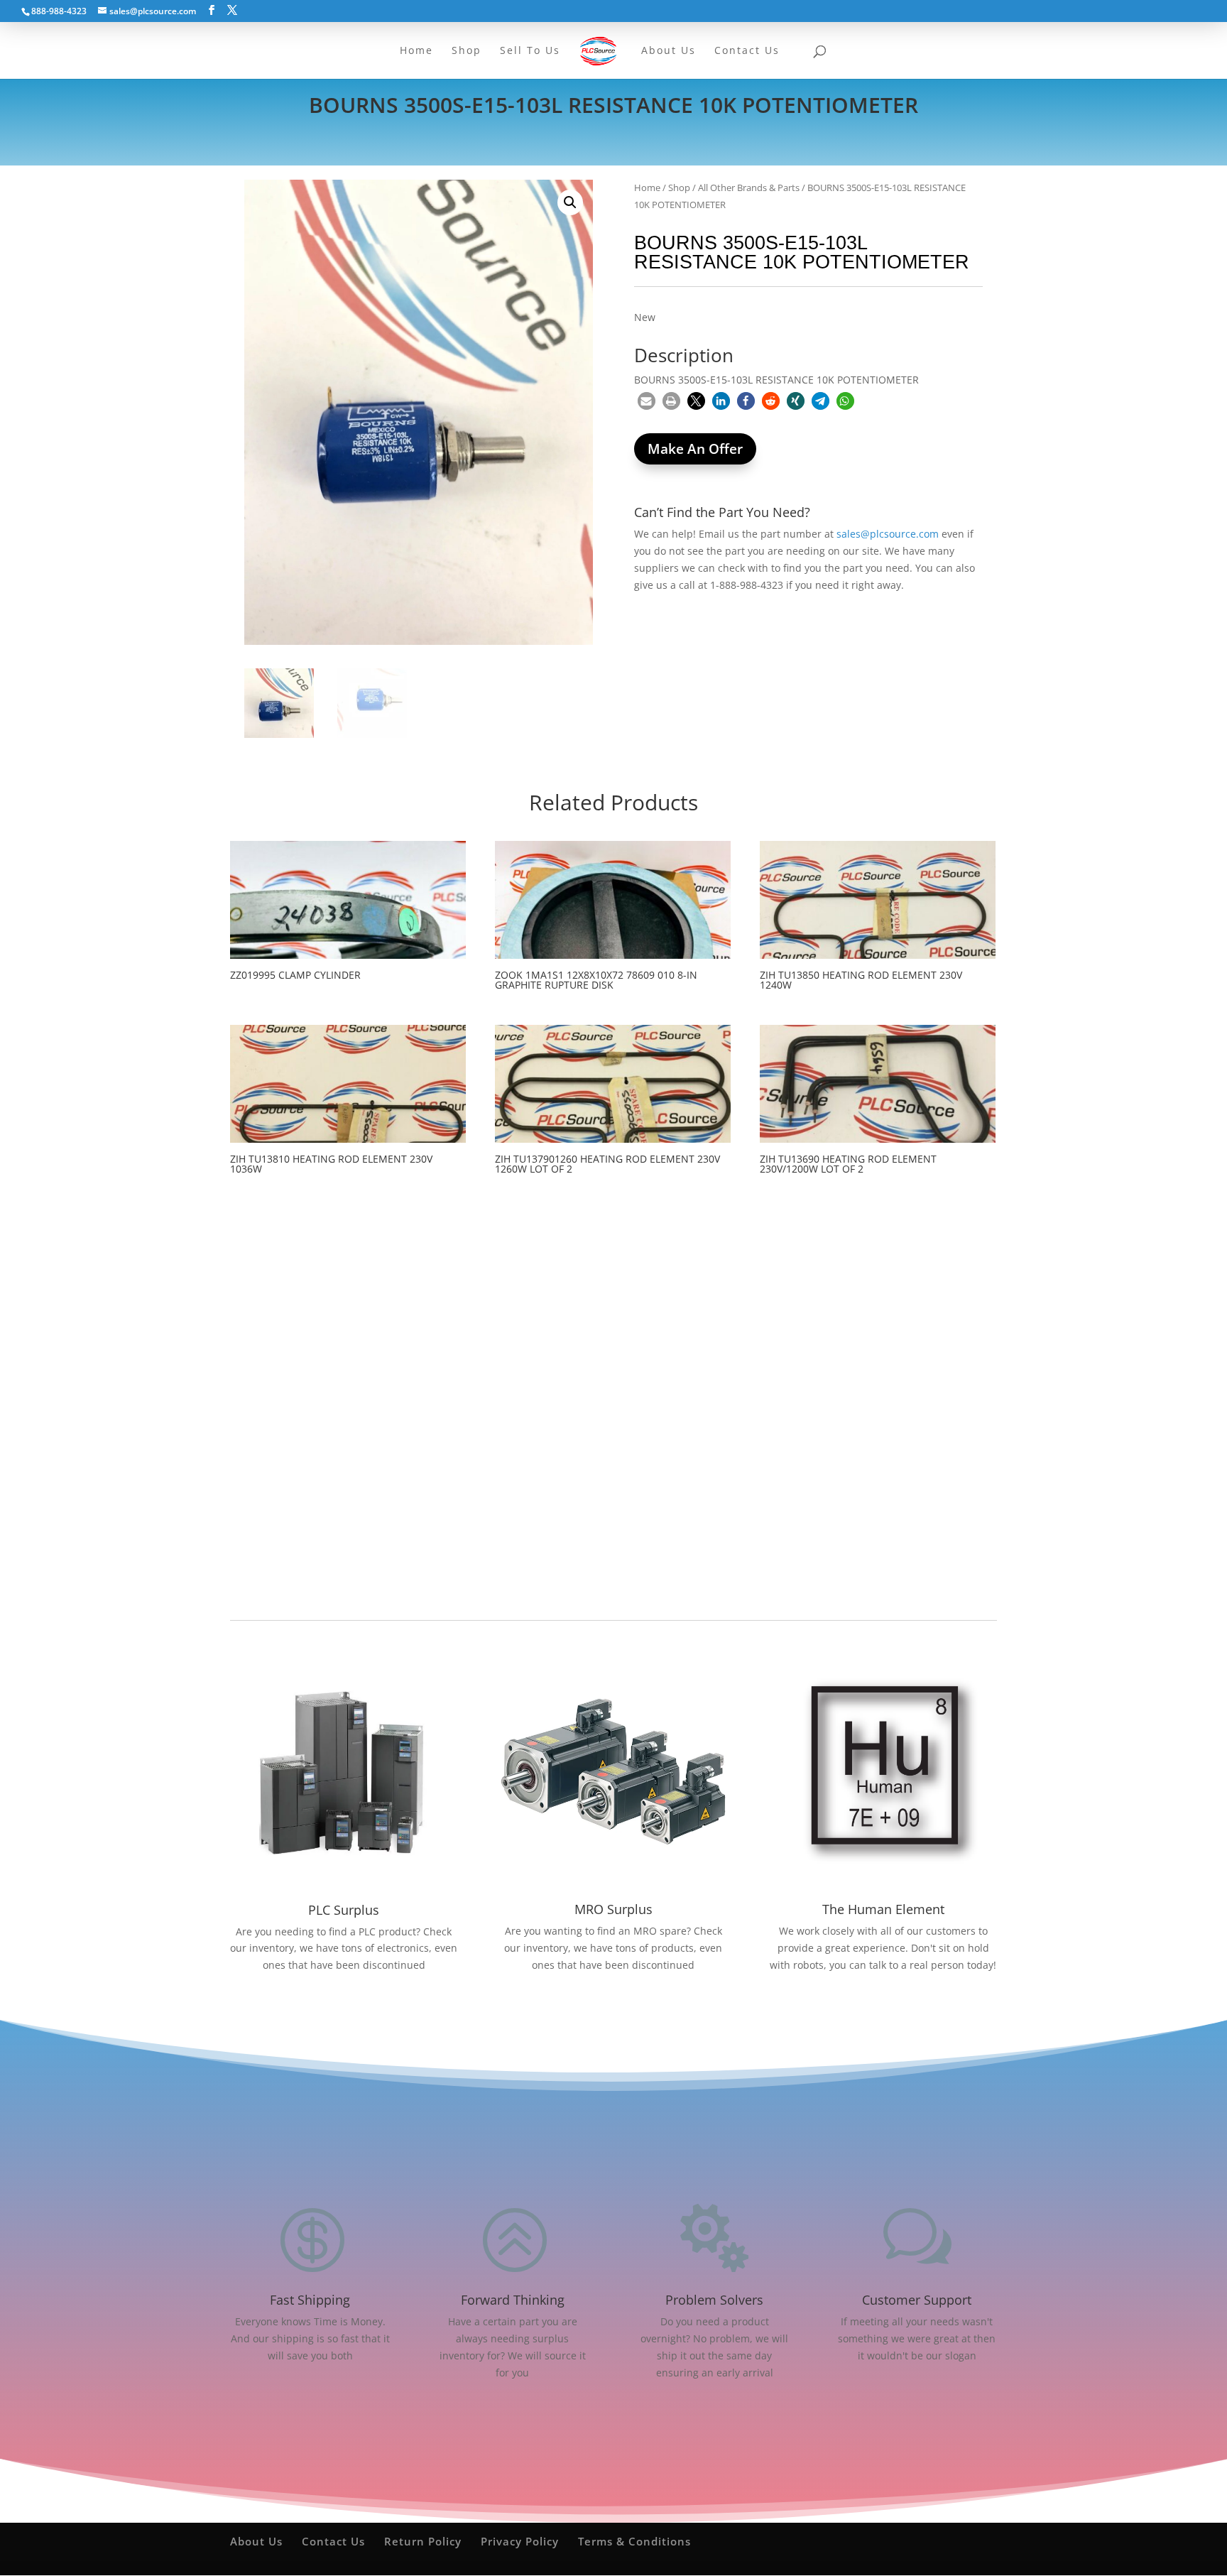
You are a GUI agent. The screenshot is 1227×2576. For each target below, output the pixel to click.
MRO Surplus (613, 1909)
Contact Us (333, 2541)
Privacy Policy (520, 2541)
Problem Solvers (714, 2300)
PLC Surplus (344, 1910)
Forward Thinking (513, 2300)
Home (647, 188)
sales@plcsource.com (888, 534)
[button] (570, 202)
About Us (256, 2541)
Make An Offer (695, 449)
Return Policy (423, 2541)
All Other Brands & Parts (749, 188)
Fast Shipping (310, 2300)
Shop (679, 188)
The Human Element (883, 1909)
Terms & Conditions (634, 2541)
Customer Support (917, 2300)
